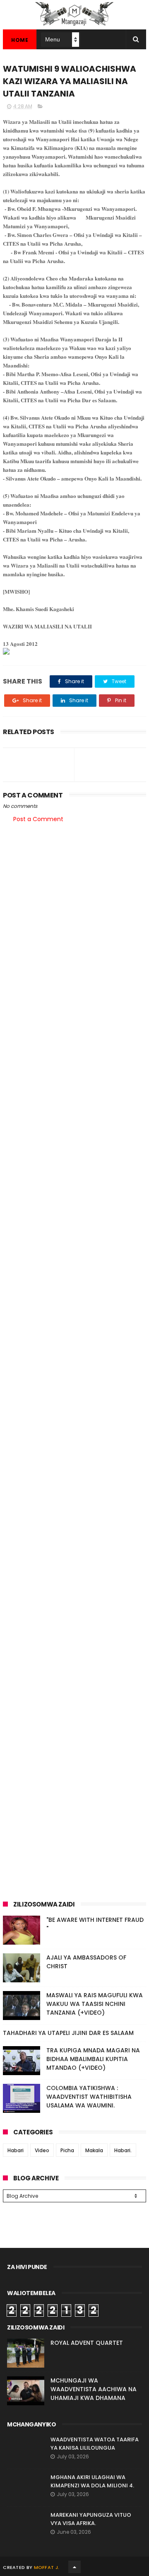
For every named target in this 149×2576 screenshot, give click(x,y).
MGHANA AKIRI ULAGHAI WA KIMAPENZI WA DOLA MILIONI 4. (92, 2481)
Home (20, 40)
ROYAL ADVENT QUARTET (87, 2343)
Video (42, 2150)
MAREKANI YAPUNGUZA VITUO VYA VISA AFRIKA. (91, 2519)
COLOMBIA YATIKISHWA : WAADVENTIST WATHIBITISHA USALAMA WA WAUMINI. (89, 2097)
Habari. (123, 2150)
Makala (94, 2150)
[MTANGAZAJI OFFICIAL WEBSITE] (74, 25)
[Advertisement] (74, 911)
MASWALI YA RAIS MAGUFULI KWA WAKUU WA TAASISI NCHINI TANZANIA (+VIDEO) (95, 2004)
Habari (16, 2150)
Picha (67, 2150)
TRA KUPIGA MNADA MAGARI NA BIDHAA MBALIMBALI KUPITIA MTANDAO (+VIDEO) (93, 2059)
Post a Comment (38, 819)
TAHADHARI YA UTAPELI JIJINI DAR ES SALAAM (68, 2033)
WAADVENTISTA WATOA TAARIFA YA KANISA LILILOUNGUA (95, 2444)
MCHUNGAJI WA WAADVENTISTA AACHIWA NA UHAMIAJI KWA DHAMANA (94, 2389)
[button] (74, 652)
